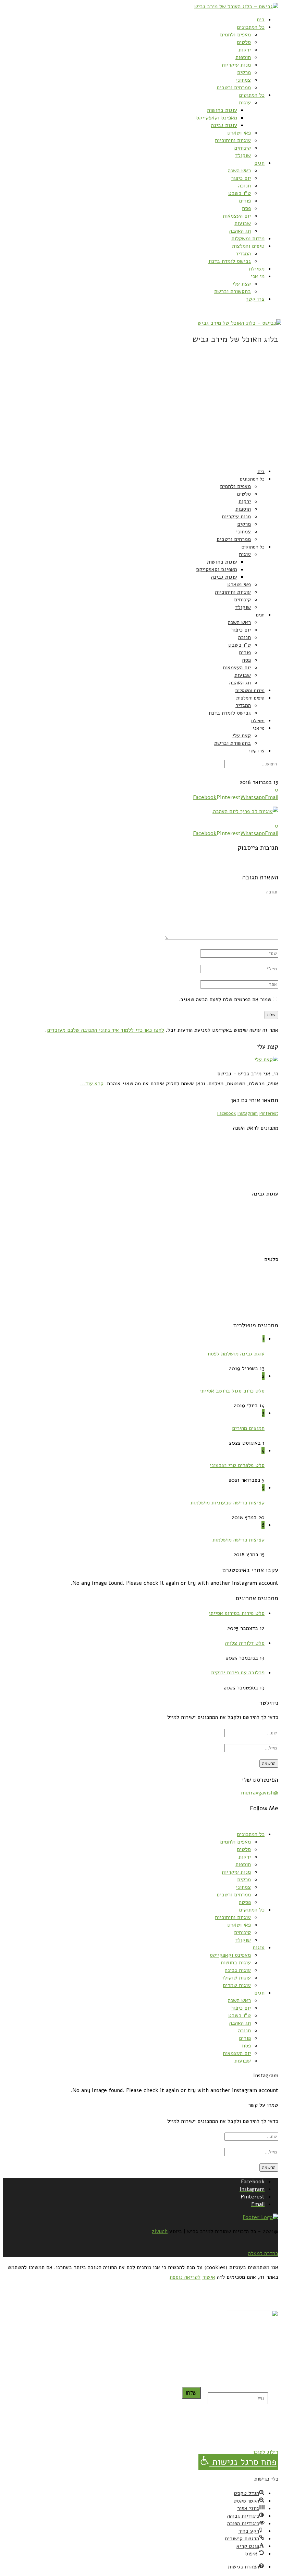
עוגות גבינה (224, 125)
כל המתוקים (252, 95)
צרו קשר (255, 299)
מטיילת (257, 269)
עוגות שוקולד (236, 1978)
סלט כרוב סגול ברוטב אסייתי (232, 1391)
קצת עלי (242, 284)
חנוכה (245, 186)
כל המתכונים (251, 27)
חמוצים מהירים (248, 1428)
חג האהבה (240, 231)
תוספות (243, 57)
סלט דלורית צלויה (245, 1643)
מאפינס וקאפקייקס (217, 118)
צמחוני (243, 80)
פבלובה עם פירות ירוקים (238, 1673)
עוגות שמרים (237, 1985)
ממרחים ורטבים (234, 88)
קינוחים (242, 148)
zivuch (160, 2231)
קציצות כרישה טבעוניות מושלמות (228, 1503)
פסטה (245, 1902)
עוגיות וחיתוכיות (233, 140)
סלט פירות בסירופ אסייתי (237, 1613)
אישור (209, 2277)
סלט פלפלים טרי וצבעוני (237, 1465)
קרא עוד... (92, 1084)
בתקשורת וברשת (233, 291)
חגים (259, 163)
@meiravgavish (260, 1793)
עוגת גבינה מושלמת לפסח (236, 1354)
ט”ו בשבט (240, 193)
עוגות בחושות (222, 110)
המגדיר (243, 254)
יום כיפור (241, 178)
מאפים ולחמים (235, 35)
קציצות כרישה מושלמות (239, 1540)
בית (261, 20)
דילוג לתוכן (266, 2452)
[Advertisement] (140, 414)
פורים (245, 201)
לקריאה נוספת (185, 2277)
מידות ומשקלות (248, 239)
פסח (246, 208)
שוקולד (243, 155)
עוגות (245, 103)
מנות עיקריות (236, 65)
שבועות (243, 223)
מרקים (244, 72)
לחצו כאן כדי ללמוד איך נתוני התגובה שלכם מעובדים (106, 1030)
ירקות (245, 50)
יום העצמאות (237, 216)
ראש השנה (239, 171)
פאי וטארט (239, 133)
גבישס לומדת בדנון (230, 261)
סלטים (244, 42)
